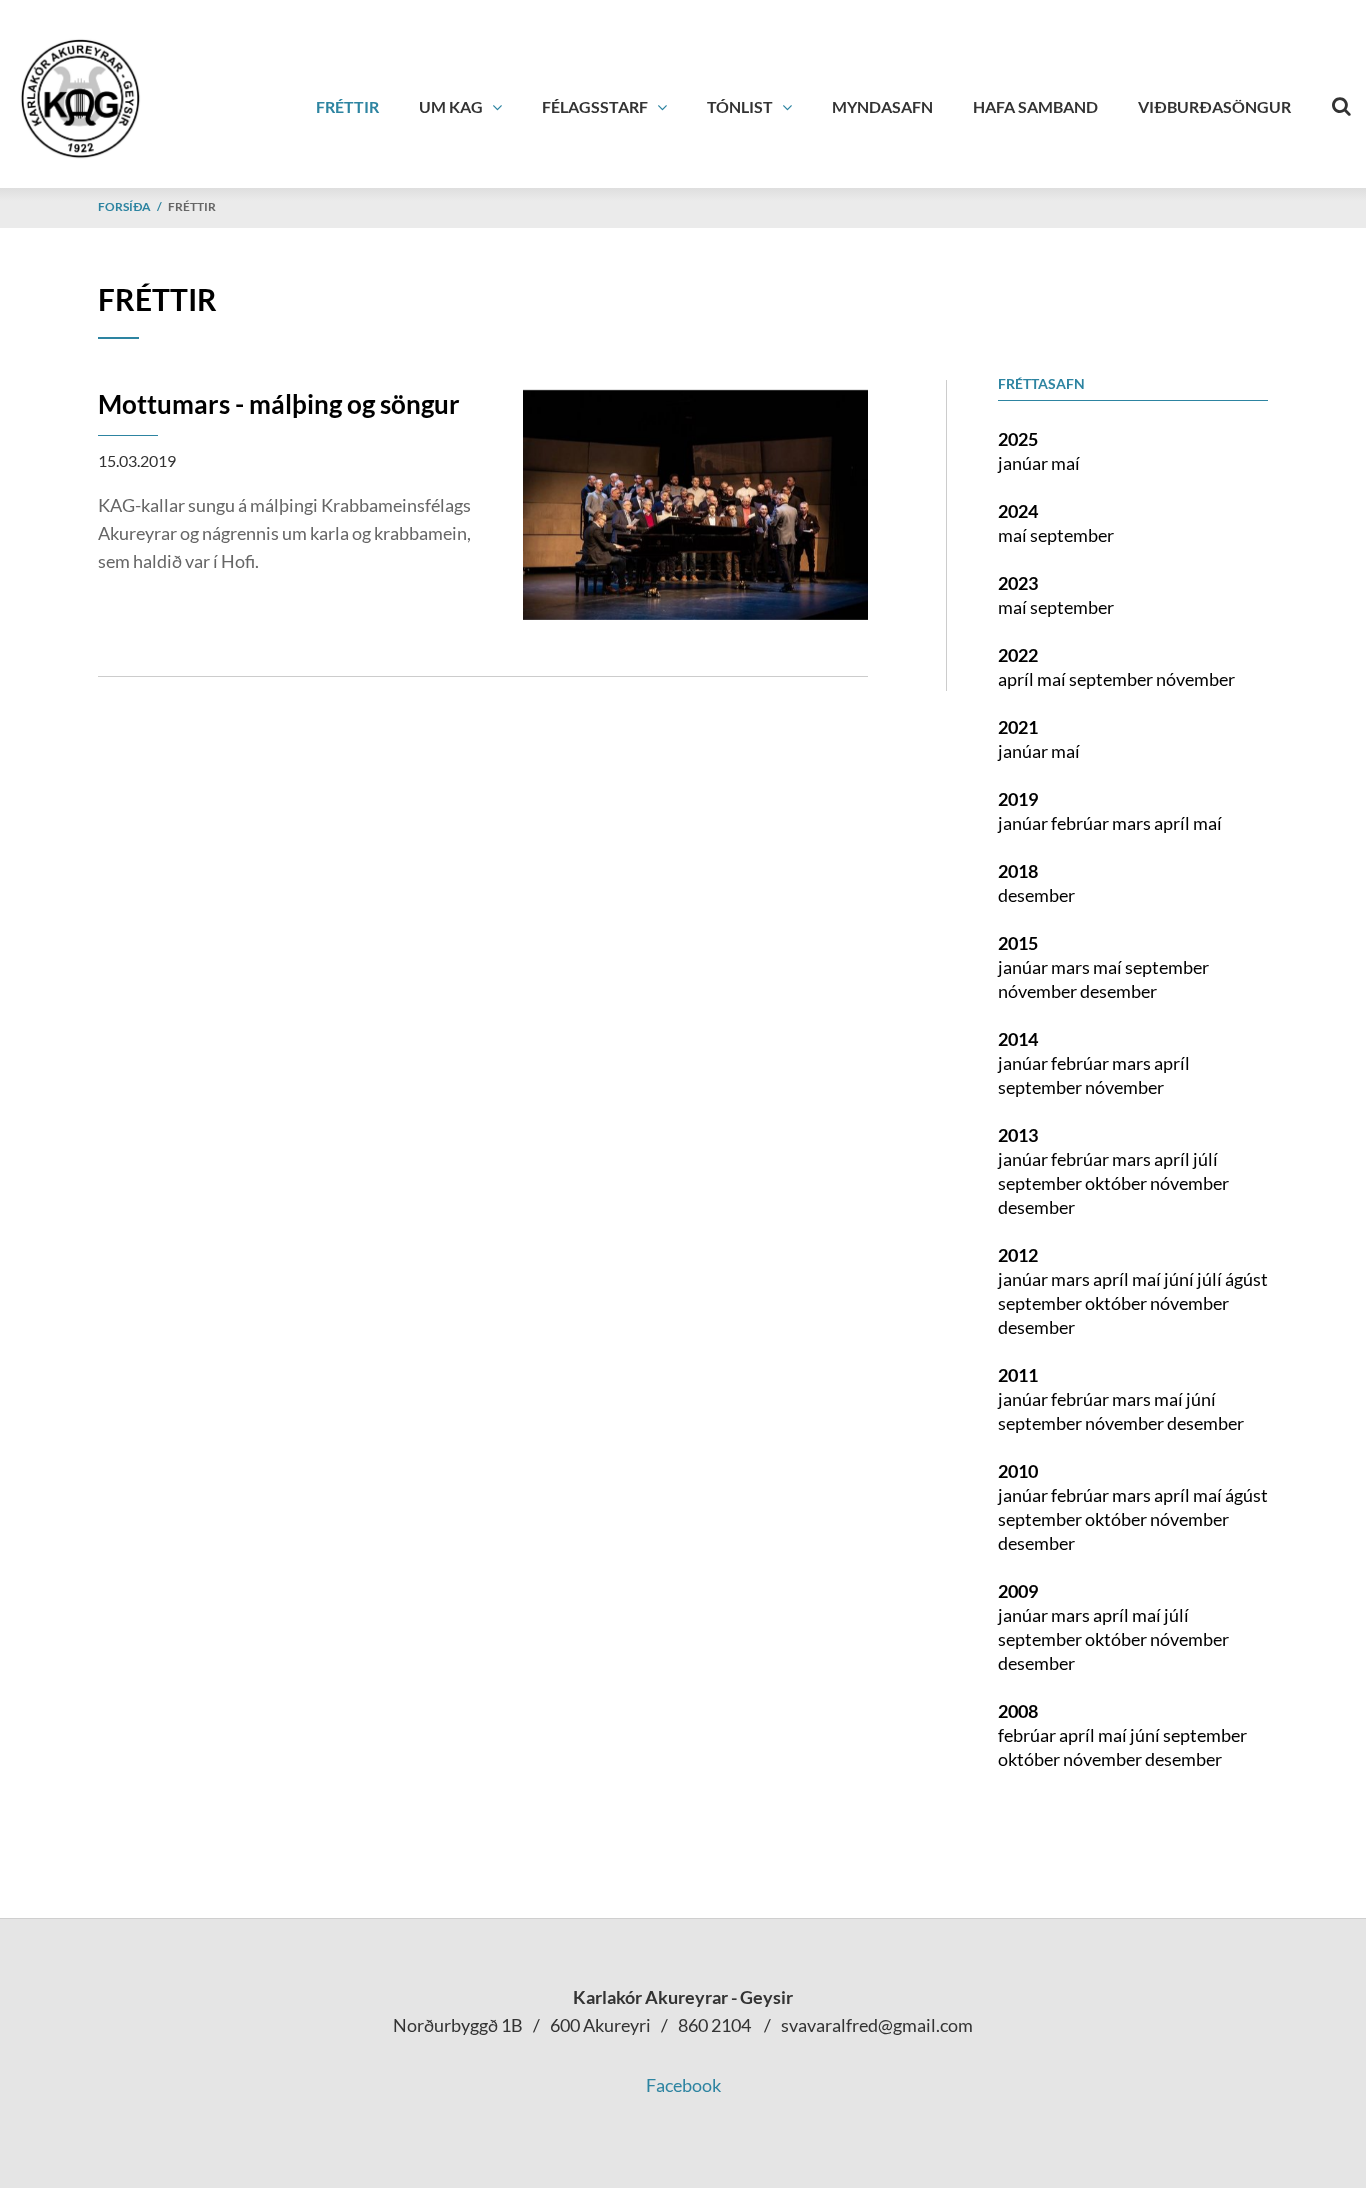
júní (1180, 1279)
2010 (1018, 1471)
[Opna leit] (1341, 102)
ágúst (1246, 1279)
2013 (1018, 1135)
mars (1133, 823)
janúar (1024, 463)
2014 (1018, 1039)
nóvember (1195, 679)
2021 (1018, 727)
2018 (1018, 871)
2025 (1018, 439)
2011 (1018, 1375)
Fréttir (192, 206)
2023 (1018, 583)
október (1117, 1183)
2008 (1018, 1711)
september (1072, 535)
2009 (1018, 1591)
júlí (1205, 1159)
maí (1065, 463)
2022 (1018, 655)
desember (1036, 895)
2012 (1018, 1255)
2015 (1018, 943)
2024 (1018, 511)
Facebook (683, 2085)
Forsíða (124, 206)
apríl (1017, 679)
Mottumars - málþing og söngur (279, 404)
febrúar (1081, 823)
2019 (1018, 799)
